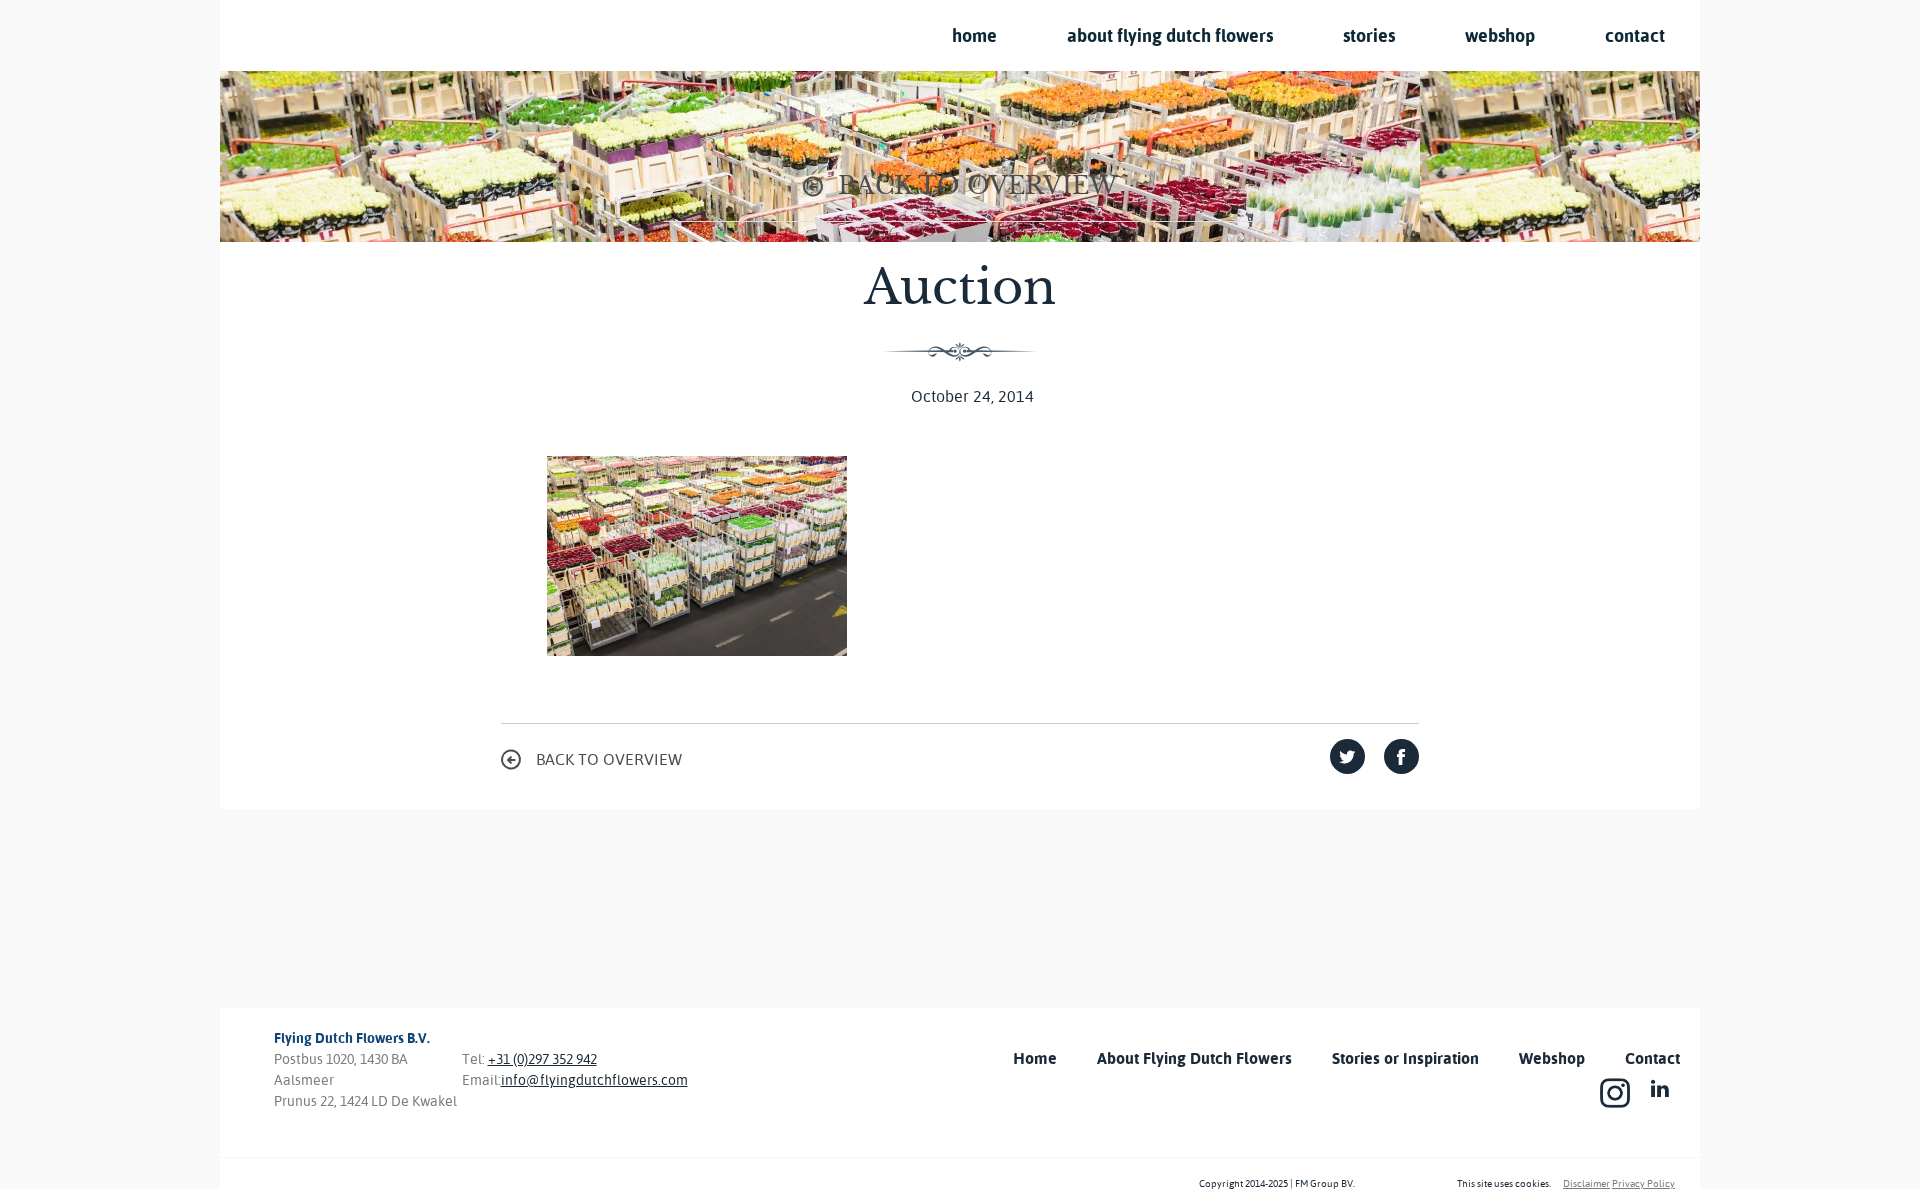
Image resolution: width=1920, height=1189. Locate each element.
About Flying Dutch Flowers (1170, 35)
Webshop (1500, 35)
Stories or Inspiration (1405, 1058)
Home (974, 35)
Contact (1635, 35)
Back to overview (977, 186)
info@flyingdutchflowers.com (594, 1080)
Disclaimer (1586, 1183)
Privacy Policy (1643, 1183)
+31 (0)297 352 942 (542, 1059)
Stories (1369, 35)
